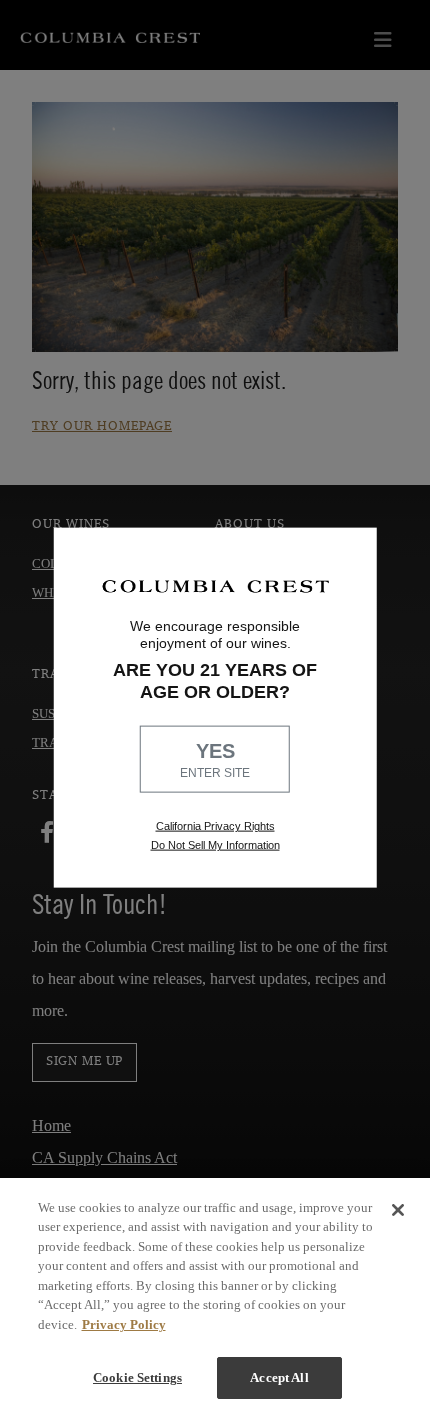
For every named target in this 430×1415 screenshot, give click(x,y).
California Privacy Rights (215, 826)
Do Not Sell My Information (215, 845)
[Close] (398, 1210)
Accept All (279, 1377)
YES (215, 760)
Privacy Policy (124, 1324)
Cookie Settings (137, 1377)
